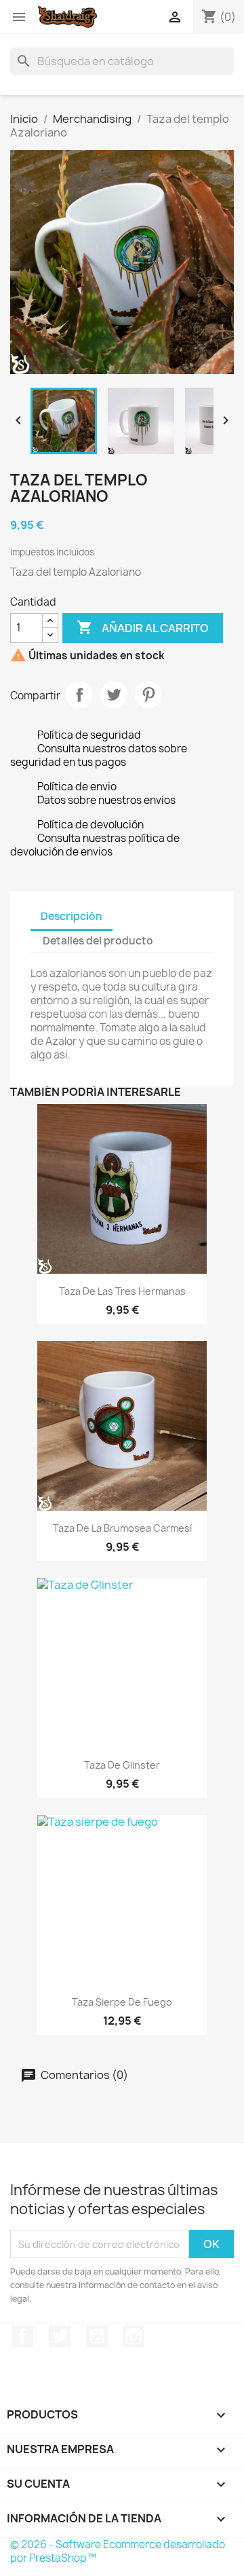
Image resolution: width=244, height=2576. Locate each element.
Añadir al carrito (143, 627)
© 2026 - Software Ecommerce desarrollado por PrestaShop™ (118, 2551)
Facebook (22, 2336)
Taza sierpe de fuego (122, 2002)
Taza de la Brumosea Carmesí (122, 1528)
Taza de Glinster (122, 1765)
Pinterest (148, 695)
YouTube (97, 2336)
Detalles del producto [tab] (98, 941)
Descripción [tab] (72, 916)
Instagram (134, 2336)
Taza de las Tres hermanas (122, 1291)
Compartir (79, 695)
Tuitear (114, 695)
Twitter (60, 2336)
